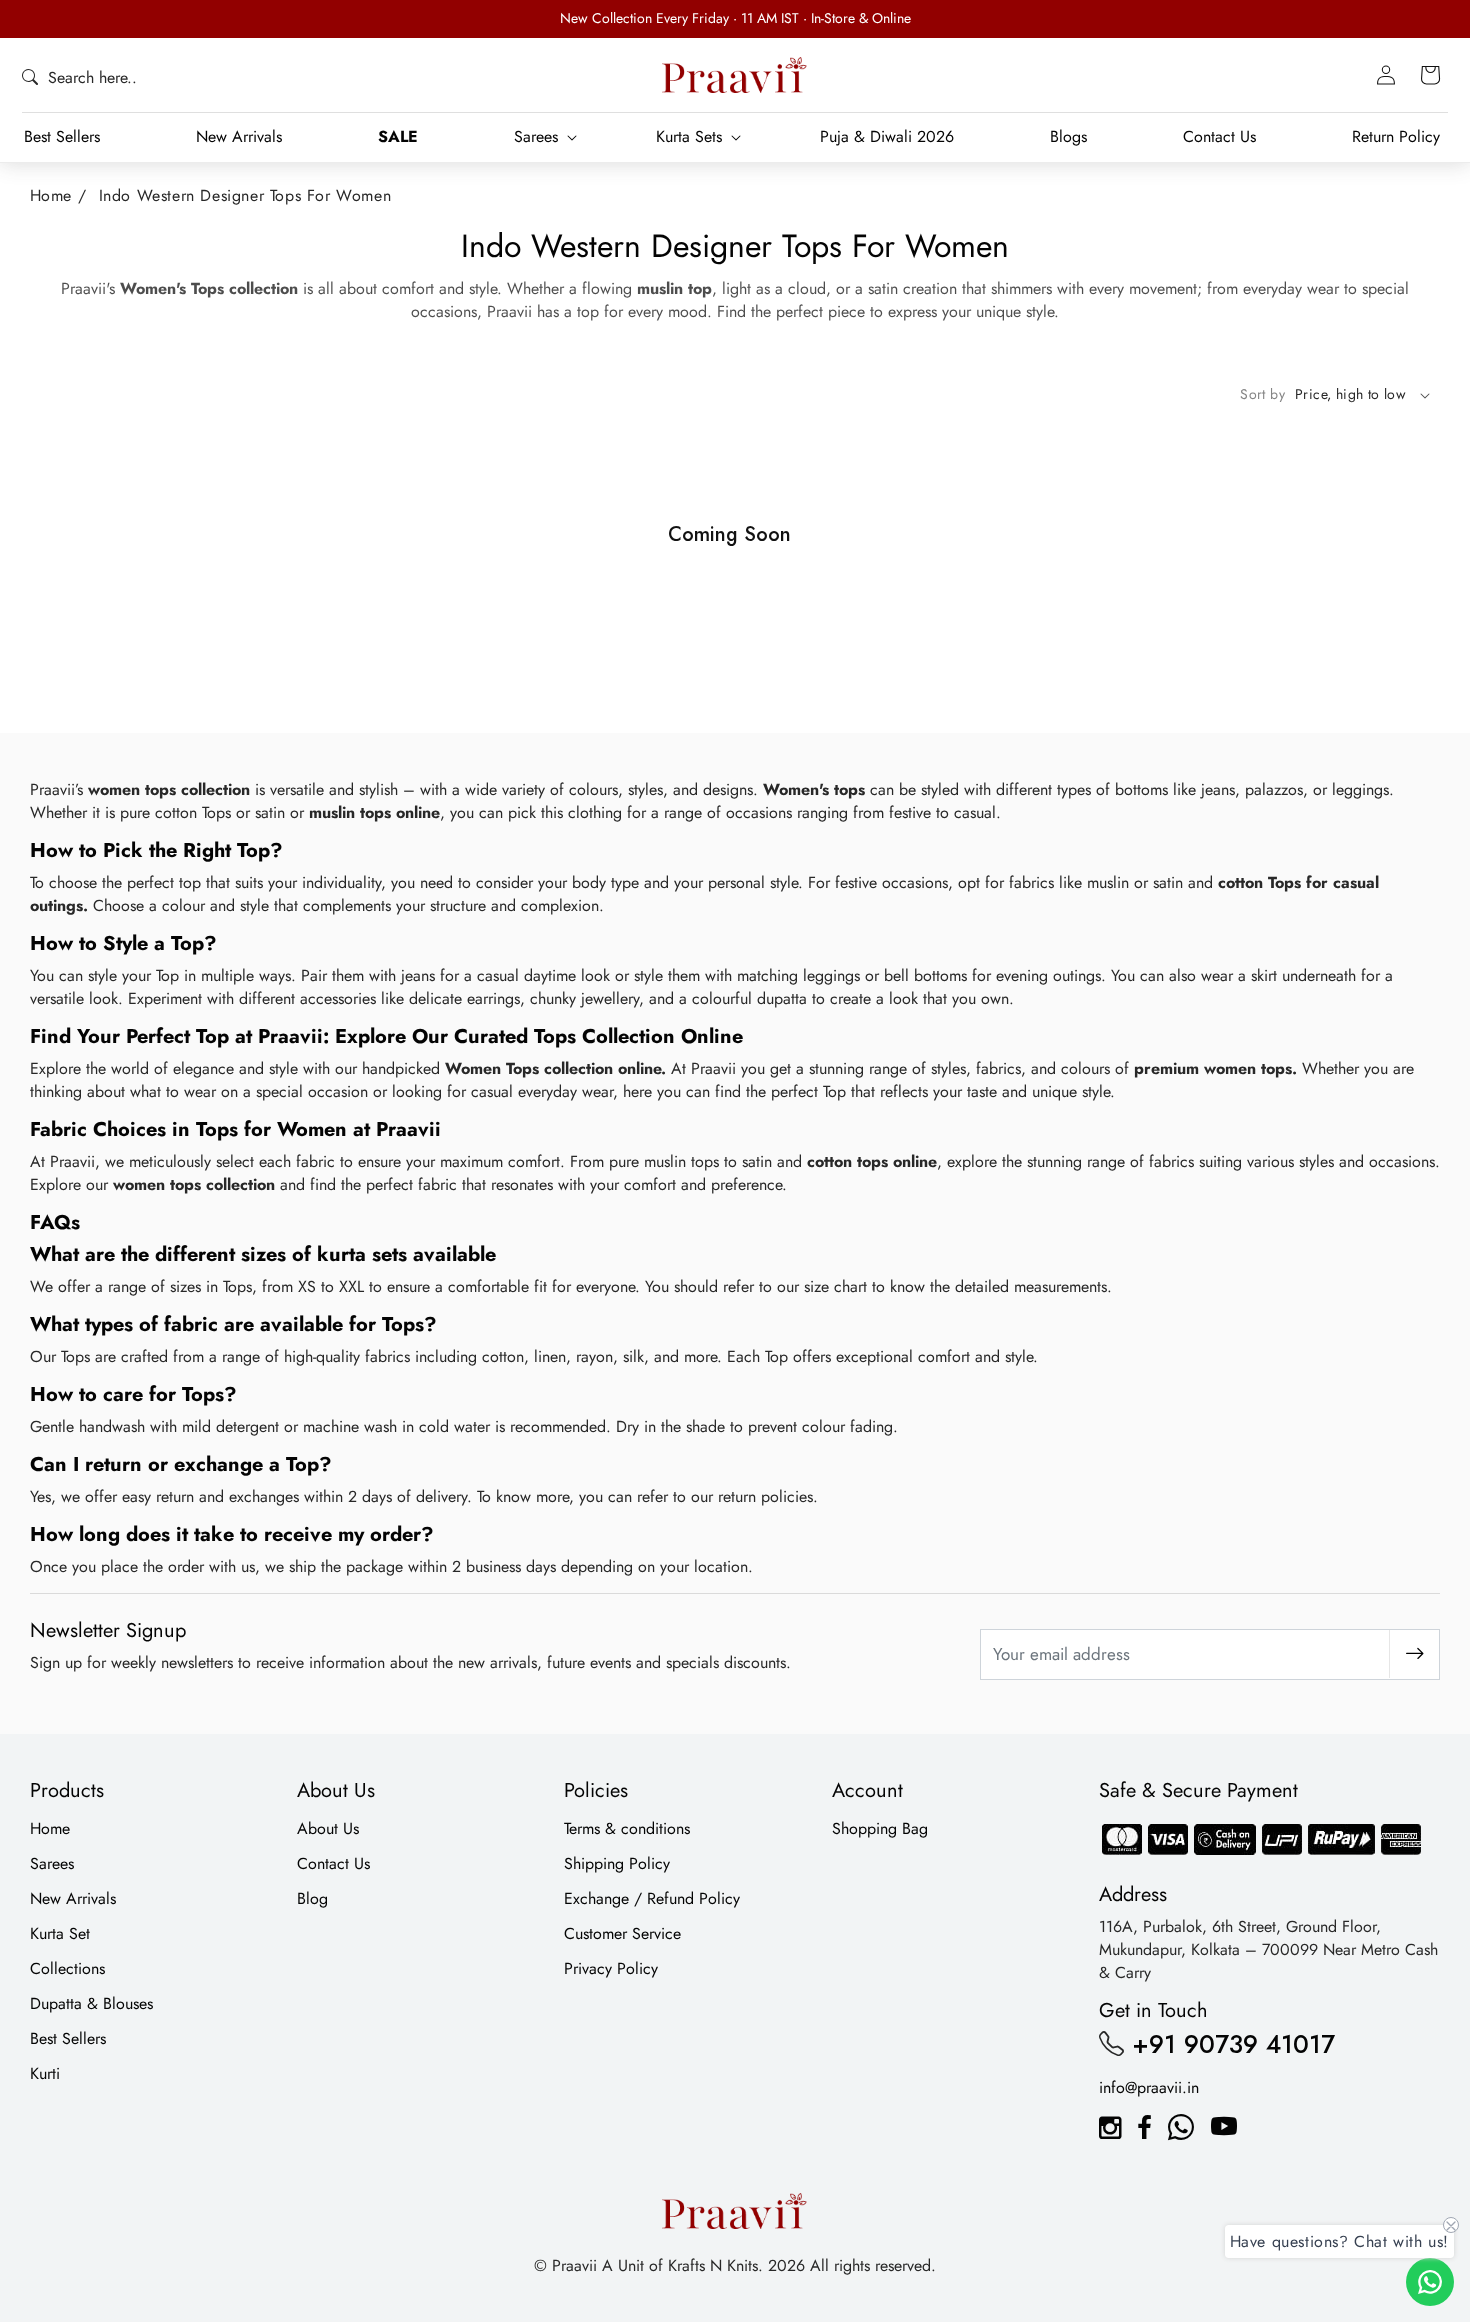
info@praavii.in (1149, 2087)
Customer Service (622, 1933)
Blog (312, 1898)
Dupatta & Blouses (91, 2003)
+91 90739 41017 (1233, 2044)
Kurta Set (60, 1933)
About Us (328, 1828)
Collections (67, 1968)
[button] (79, 77)
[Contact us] (1430, 2282)
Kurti (45, 2073)
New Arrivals (73, 1898)
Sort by (1262, 394)
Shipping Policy (617, 1863)
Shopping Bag (880, 1828)
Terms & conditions (627, 1828)
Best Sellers (68, 2038)
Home (51, 195)
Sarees (52, 1863)
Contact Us (333, 1863)
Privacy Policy (611, 1968)
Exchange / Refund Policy (652, 1898)
